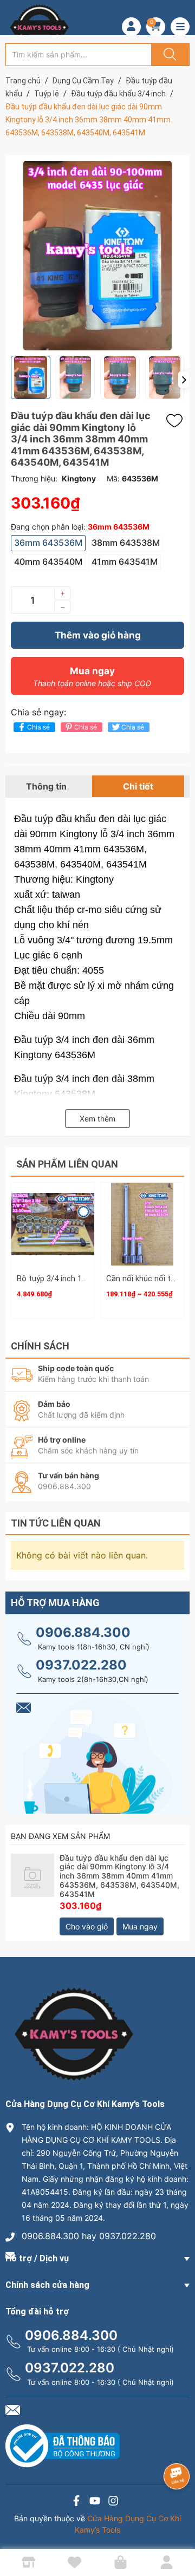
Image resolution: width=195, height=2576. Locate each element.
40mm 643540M (48, 562)
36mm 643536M (48, 543)
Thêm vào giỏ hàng (98, 635)
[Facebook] (76, 2502)
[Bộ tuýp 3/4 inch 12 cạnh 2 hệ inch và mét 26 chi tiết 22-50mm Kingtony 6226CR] (53, 1224)
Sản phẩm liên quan (67, 1164)
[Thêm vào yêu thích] (177, 421)
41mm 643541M (125, 562)
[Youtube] (95, 2502)
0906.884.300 (83, 1632)
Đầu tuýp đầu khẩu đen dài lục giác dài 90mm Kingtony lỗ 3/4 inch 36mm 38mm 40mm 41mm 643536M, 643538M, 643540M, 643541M (119, 1876)
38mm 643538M (126, 543)
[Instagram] (113, 2502)
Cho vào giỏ (87, 1926)
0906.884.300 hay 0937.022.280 (89, 2236)
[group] (97, 256)
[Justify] (168, 55)
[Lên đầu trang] (178, 2530)
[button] (184, 380)
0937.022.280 (81, 1665)
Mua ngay (92, 677)
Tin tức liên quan (56, 1523)
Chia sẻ (38, 727)
